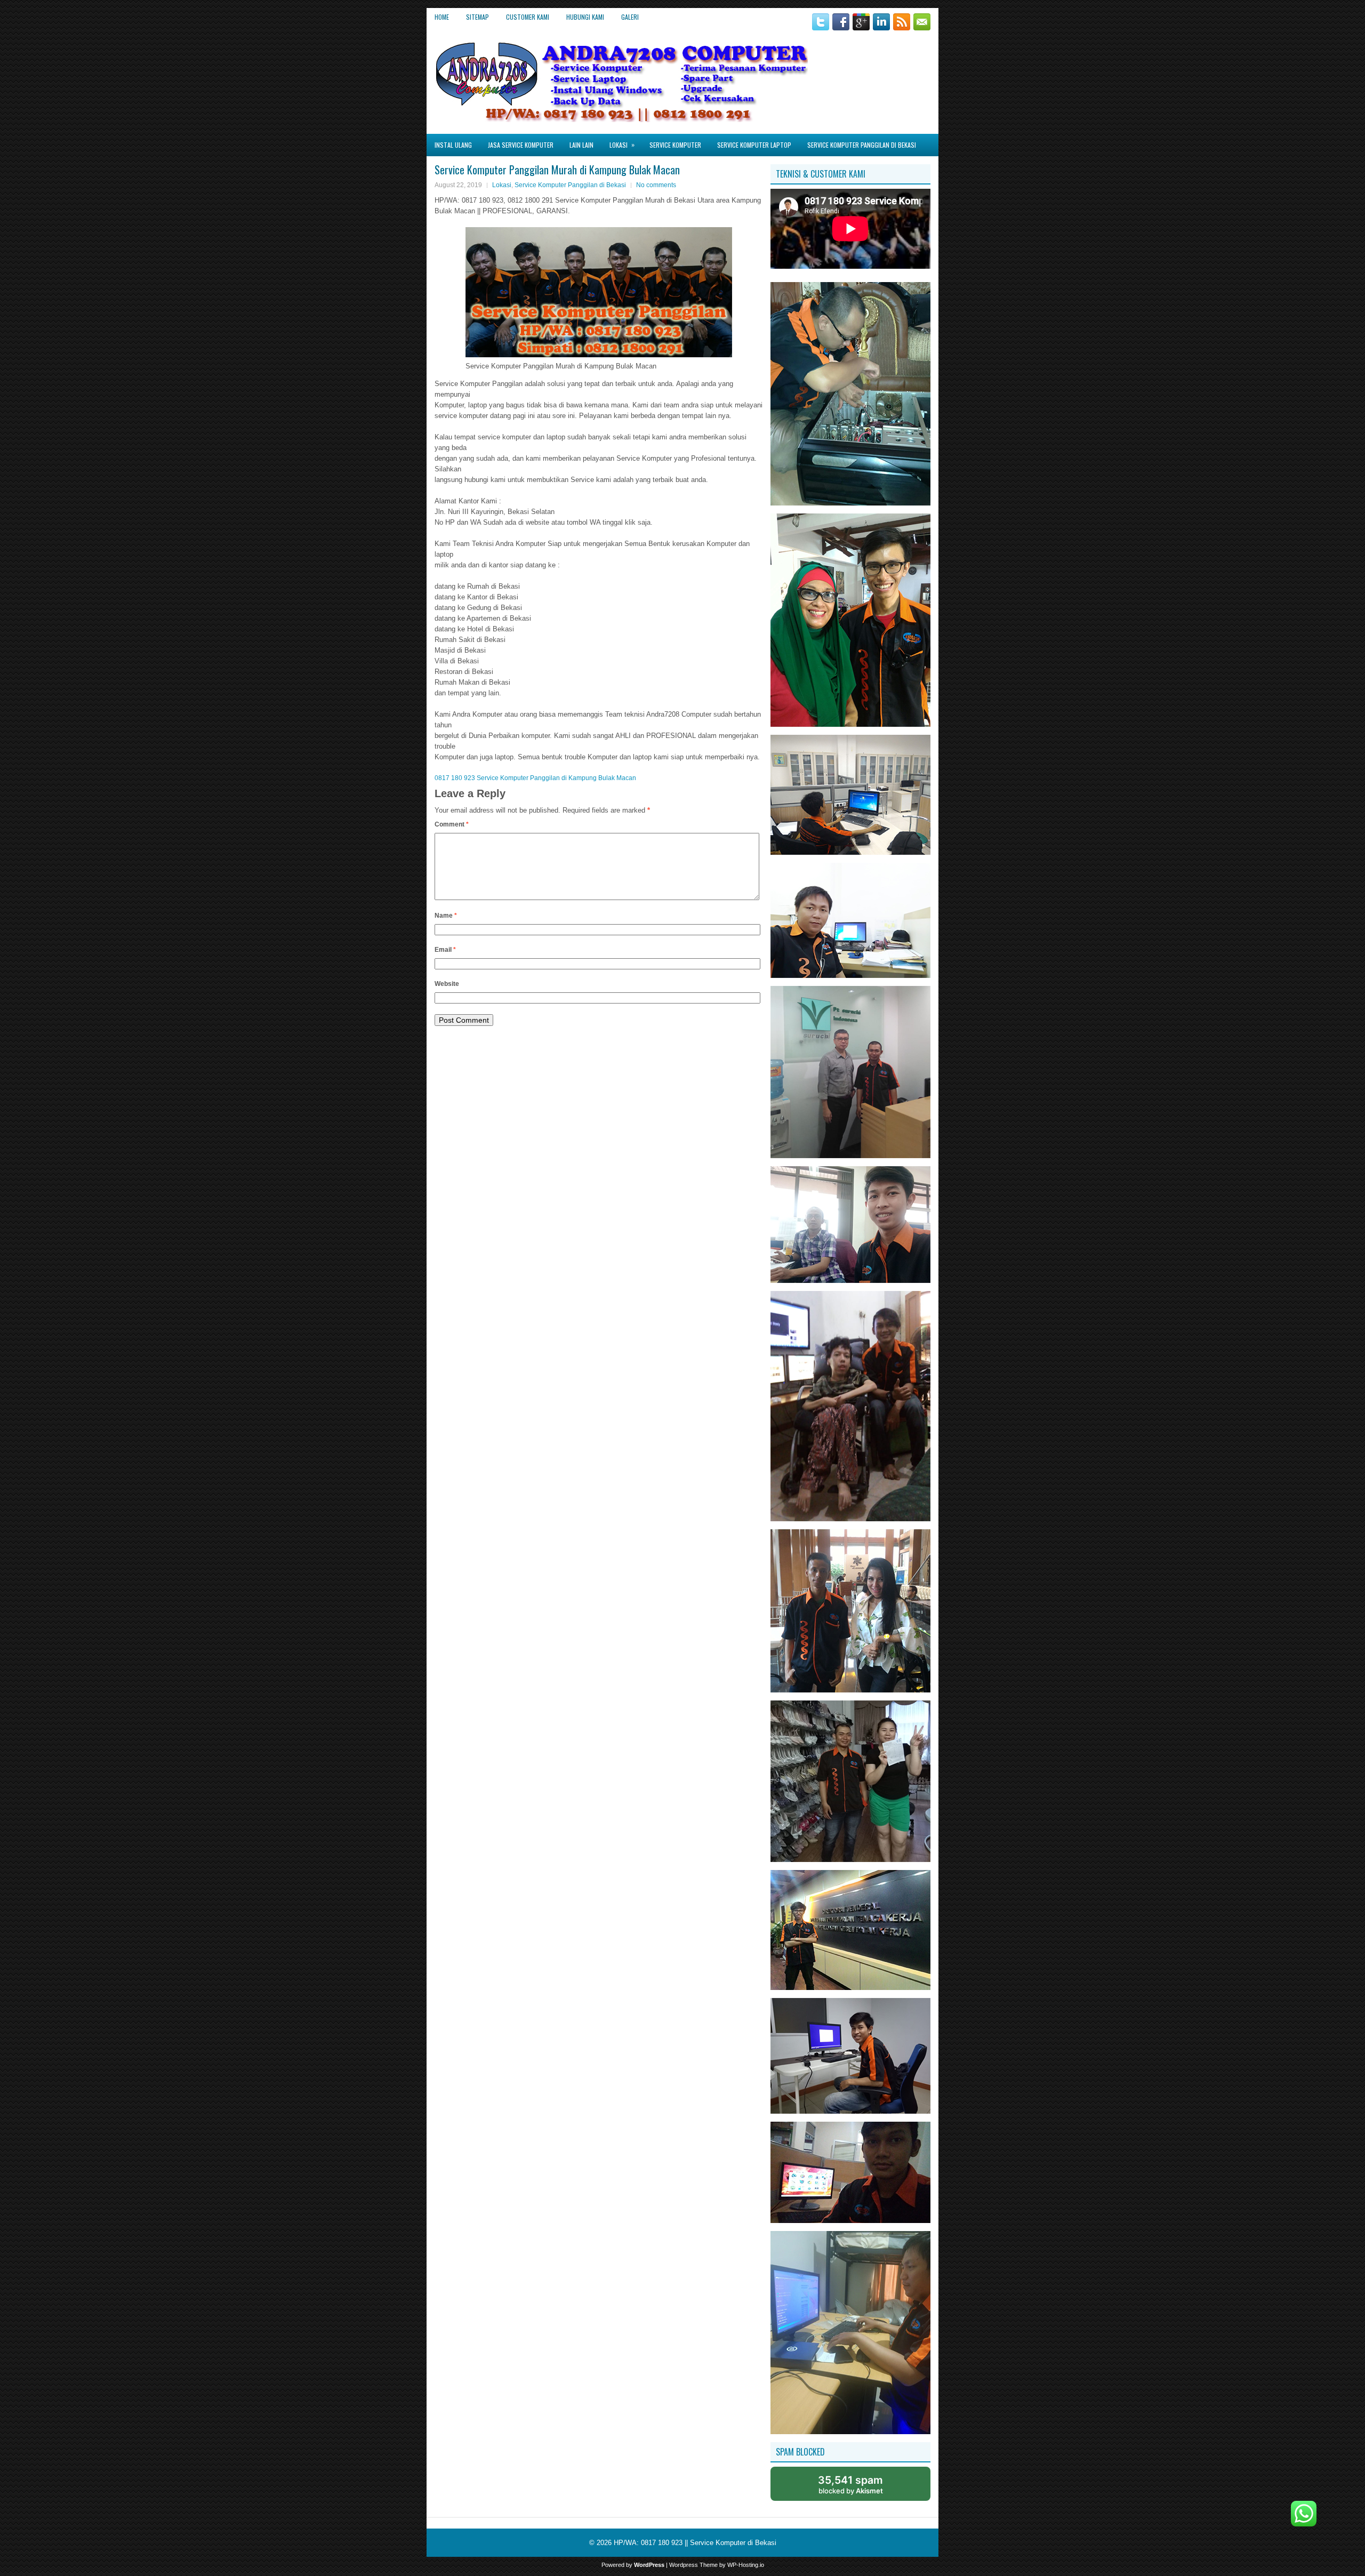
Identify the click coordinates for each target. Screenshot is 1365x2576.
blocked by (850, 2484)
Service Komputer (675, 145)
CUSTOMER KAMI (528, 17)
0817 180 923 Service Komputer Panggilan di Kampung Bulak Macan (535, 778)
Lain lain (581, 145)
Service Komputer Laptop (754, 145)
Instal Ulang (453, 145)
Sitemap (477, 17)
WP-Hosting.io (746, 2565)
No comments (656, 185)
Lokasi (622, 145)
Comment (452, 824)
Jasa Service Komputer (521, 145)
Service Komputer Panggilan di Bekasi (862, 145)
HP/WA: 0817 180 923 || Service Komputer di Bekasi (695, 2543)
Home (442, 17)
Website (447, 984)
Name (446, 916)
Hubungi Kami (585, 17)
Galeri (630, 17)
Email (445, 950)
